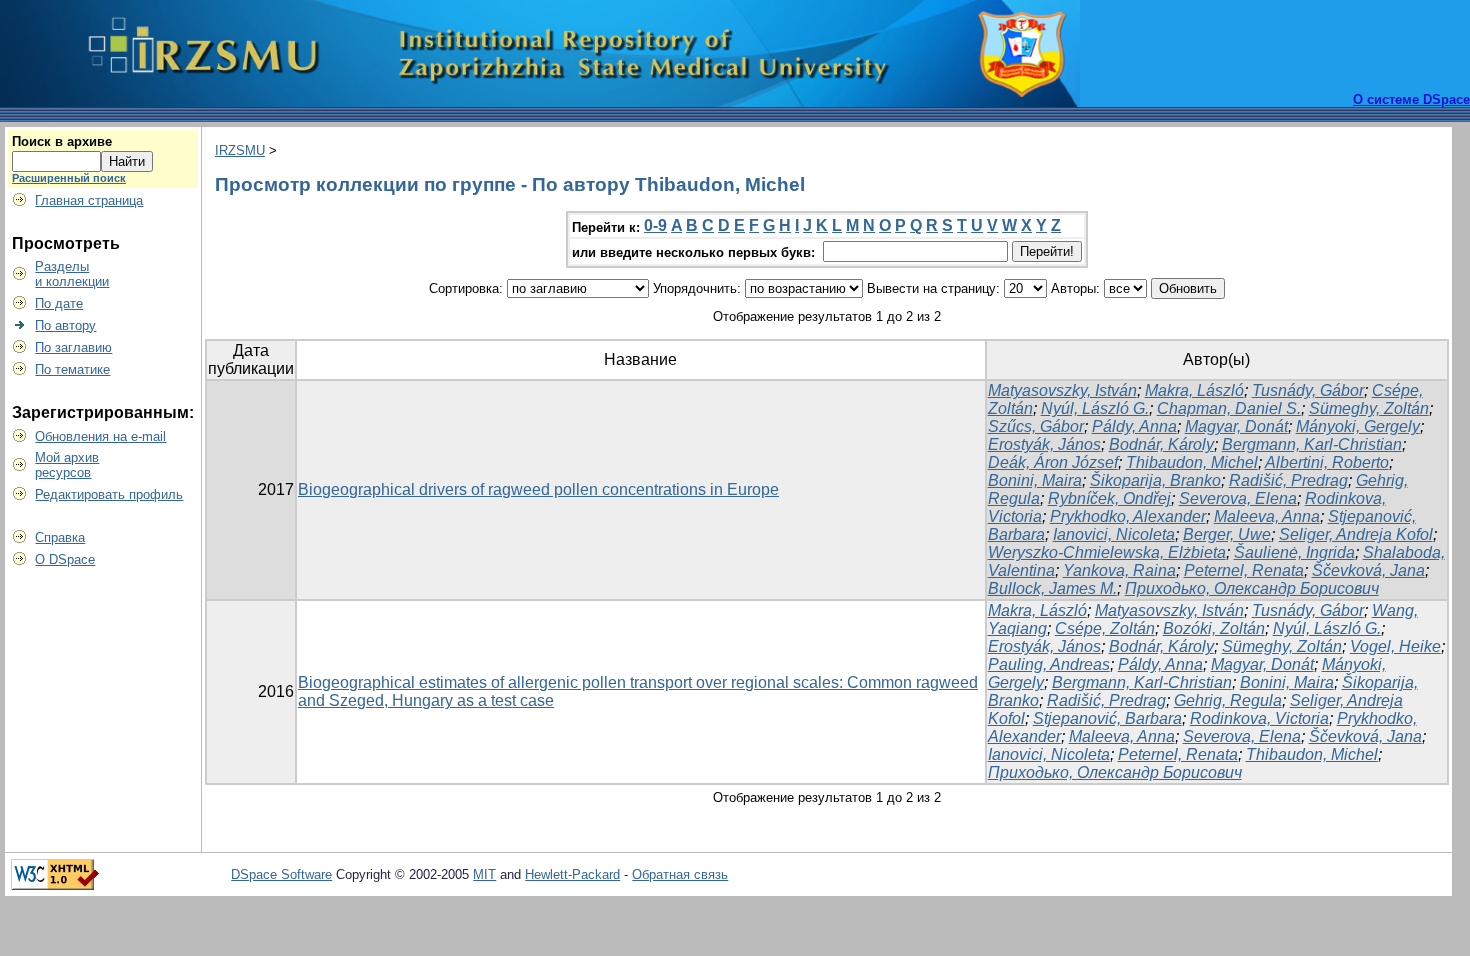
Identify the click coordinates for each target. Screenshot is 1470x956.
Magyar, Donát (1236, 426)
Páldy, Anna (1134, 426)
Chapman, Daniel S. (1229, 408)
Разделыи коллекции (72, 274)
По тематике (72, 369)
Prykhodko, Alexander (1128, 516)
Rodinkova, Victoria (1259, 718)
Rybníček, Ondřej (1109, 498)
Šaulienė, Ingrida (1294, 552)
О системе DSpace (1411, 99)
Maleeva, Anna (1267, 516)
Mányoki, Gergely (1358, 426)
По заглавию (73, 347)
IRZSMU (240, 150)
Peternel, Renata (1244, 570)
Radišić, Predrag (1288, 480)
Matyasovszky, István (1062, 390)
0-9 (655, 225)
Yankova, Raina (1119, 570)
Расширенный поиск (69, 178)
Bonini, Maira (1035, 480)
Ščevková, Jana (1368, 570)
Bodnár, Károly (1161, 444)
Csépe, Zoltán (1105, 628)
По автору (65, 325)
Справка (60, 537)
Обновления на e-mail (100, 436)
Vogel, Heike (1395, 646)
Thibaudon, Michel (1192, 462)
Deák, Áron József (1053, 462)
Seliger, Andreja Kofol (1356, 534)
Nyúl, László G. (1095, 408)
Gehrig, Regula (1228, 700)
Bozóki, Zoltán (1214, 628)
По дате (59, 303)
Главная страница (89, 200)
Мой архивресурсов (67, 465)
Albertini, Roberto (1327, 462)
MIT (484, 874)
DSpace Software (281, 874)
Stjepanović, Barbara (1107, 718)
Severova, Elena (1238, 498)
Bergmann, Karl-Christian (1312, 444)
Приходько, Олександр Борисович (1252, 588)
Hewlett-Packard (572, 874)
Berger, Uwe (1227, 534)
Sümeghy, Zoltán (1369, 408)
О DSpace (65, 559)
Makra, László (1194, 390)
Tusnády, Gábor (1308, 390)
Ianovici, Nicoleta (1114, 534)
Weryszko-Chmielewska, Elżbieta (1107, 552)
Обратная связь (680, 874)
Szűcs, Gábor (1036, 426)
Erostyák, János (1044, 444)
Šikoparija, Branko (1155, 480)
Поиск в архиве (62, 141)
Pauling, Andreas (1049, 664)
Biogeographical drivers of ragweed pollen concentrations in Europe (538, 489)
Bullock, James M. (1052, 588)
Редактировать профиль (109, 494)
